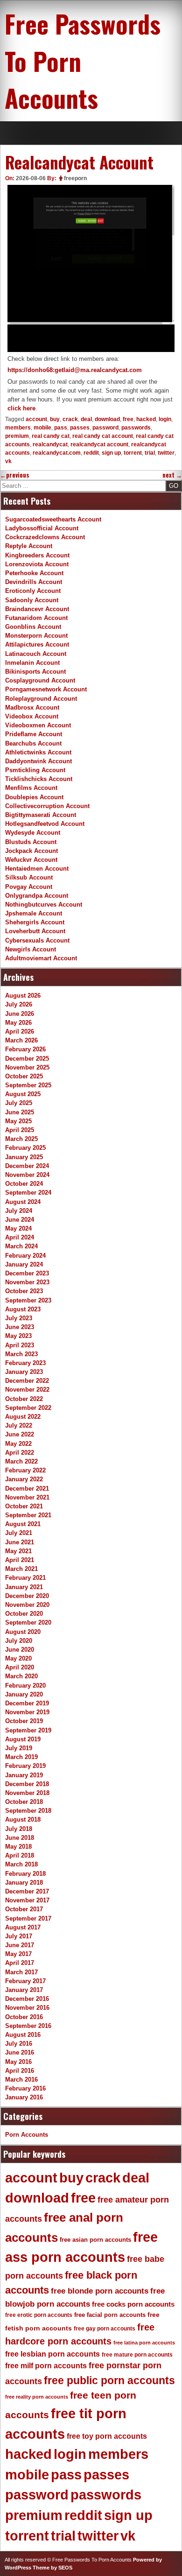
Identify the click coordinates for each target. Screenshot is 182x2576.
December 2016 (27, 1999)
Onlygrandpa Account (37, 896)
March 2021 (21, 1569)
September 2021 (28, 1515)
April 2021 (20, 1560)
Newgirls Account (31, 949)
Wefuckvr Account (31, 860)
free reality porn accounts (37, 2397)
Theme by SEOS (52, 2568)
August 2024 (23, 1202)
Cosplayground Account (40, 680)
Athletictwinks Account (38, 752)
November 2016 (27, 2008)
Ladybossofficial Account (42, 528)
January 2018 (24, 1883)
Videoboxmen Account (38, 725)
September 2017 (28, 1918)
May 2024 (18, 1228)
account (36, 419)
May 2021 (18, 1551)
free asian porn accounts (95, 2240)
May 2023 (18, 1336)
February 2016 (25, 2088)
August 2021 (23, 1524)
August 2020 (23, 1632)
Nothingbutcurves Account (44, 904)
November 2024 (27, 1175)
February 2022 (25, 1470)
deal (86, 419)
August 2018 (23, 1819)
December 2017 (27, 1891)
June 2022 (20, 1434)
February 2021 (25, 1578)
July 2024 (19, 1211)
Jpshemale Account (34, 913)
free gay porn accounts (105, 2329)
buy (55, 419)
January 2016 (24, 2097)
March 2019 (21, 1757)
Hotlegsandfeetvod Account (45, 824)
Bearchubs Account (33, 743)
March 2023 (21, 1354)
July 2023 (19, 1318)
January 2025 (24, 1157)
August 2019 (23, 1739)
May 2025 (18, 1121)
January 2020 (24, 1694)
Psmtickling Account (35, 770)
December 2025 (27, 1059)
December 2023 (27, 1273)
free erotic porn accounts (39, 2315)
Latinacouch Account (36, 654)
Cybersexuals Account (37, 940)
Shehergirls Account (35, 922)
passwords (136, 428)
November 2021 (27, 1497)
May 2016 (18, 2062)
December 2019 (27, 1703)
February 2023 (25, 1363)
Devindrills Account (34, 582)
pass (61, 428)
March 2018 (21, 1864)
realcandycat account (99, 444)
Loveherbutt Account (35, 931)
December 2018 (27, 1784)
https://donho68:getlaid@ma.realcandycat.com (75, 370)
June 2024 (20, 1220)
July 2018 (19, 1829)
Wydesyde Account (33, 833)
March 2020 (21, 1676)
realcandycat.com (57, 453)
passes (80, 428)
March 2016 (21, 2080)
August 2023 (23, 1309)
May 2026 (18, 1023)
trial (150, 453)
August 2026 (23, 996)
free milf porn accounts (46, 2366)
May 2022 (18, 1444)
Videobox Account (32, 716)
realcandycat (50, 444)
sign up (111, 453)
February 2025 (25, 1148)
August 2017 (23, 1927)
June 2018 (20, 1838)
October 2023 (24, 1291)
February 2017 (25, 1981)
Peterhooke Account (34, 573)
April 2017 (20, 1963)
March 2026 (21, 1040)
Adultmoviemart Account (41, 958)
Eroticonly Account (33, 591)
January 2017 (24, 1990)
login (165, 419)
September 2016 (28, 2026)
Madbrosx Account (32, 707)
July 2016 (19, 2044)
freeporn (75, 178)
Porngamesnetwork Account (46, 689)
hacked (146, 419)
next (172, 475)
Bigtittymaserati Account (41, 815)
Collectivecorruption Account (47, 806)
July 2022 (19, 1425)
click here (21, 408)
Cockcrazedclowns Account (45, 537)
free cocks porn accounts (133, 2304)
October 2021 (24, 1506)
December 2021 (27, 1489)
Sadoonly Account (32, 600)
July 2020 (19, 1641)
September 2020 (28, 1622)
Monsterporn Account (36, 636)
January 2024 (24, 1264)
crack (70, 419)
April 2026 (20, 1031)
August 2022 (23, 1417)
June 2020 (20, 1650)
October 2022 (24, 1399)
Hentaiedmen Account (37, 869)
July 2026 (19, 1004)
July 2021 (19, 1533)
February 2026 (25, 1049)
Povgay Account (29, 887)
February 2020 (25, 1686)
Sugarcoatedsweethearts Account (53, 519)
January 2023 (24, 1372)
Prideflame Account (34, 734)
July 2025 (19, 1103)
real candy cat (51, 436)
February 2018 (25, 1874)
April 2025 (20, 1130)
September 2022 (28, 1408)
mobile (42, 428)
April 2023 (20, 1345)
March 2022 (21, 1461)
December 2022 (27, 1381)
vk (8, 461)
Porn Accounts (27, 2135)
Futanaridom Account (36, 618)
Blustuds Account (31, 842)
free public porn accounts (109, 2380)
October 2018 (24, 1802)
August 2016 (23, 2035)
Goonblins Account (33, 627)
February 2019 (25, 1766)
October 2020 (24, 1614)
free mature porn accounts (137, 2355)
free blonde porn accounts (100, 2291)
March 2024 (21, 1246)
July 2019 (19, 1748)
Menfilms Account (31, 788)
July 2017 (19, 1936)
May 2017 (18, 1954)
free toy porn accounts (107, 2436)
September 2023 (28, 1300)
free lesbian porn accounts (52, 2354)
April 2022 (20, 1453)
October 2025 (24, 1076)
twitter (166, 453)
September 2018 (28, 1811)
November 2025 (27, 1067)
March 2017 (21, 1972)
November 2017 (27, 1900)
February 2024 (25, 1256)
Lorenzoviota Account (37, 564)
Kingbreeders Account (37, 555)
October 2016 (24, 2017)
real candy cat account (103, 436)
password (105, 428)
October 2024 (24, 1184)
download (107, 419)
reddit (91, 453)
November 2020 (27, 1605)
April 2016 (20, 2071)
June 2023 (20, 1327)
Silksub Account (29, 877)
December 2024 (27, 1166)
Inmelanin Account (32, 663)
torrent (133, 453)
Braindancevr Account (37, 609)
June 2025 (20, 1112)
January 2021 (24, 1587)
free (128, 419)
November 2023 (27, 1282)
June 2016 (20, 2052)
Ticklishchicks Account (39, 779)
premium (17, 436)
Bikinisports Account (35, 672)
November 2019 (27, 1712)
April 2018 (20, 1855)
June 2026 (20, 1014)
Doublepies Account (34, 797)
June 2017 (20, 1945)
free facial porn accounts (110, 2315)
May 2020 (18, 1658)
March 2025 (21, 1139)
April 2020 (20, 1667)
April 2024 (20, 1237)
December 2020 (27, 1596)
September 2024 (28, 1193)
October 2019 (24, 1721)
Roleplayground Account (41, 699)
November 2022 (27, 1390)
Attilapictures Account (37, 644)
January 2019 (24, 1775)
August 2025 (23, 1094)
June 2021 (20, 1542)
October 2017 (24, 1909)
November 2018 (27, 1793)
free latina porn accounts (144, 2343)
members (18, 428)
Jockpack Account (31, 851)
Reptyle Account (29, 546)
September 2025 (28, 1085)
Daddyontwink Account (38, 761)
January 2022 (24, 1479)
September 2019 (28, 1730)
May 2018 (18, 1847)
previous (15, 475)
